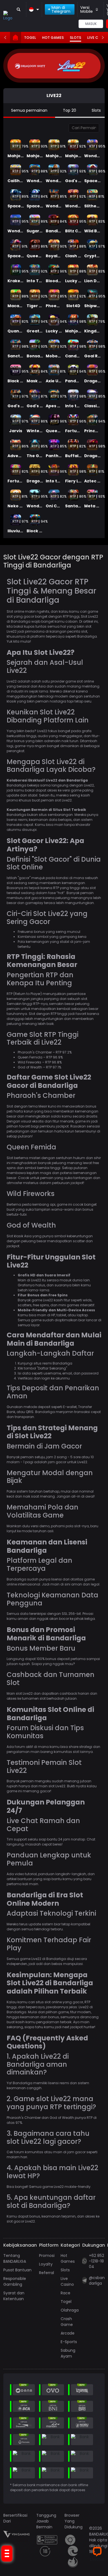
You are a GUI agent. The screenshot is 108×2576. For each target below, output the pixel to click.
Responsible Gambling (15, 2281)
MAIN (16, 136)
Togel (30, 38)
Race (65, 2293)
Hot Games (53, 38)
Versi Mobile (87, 9)
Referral (47, 2273)
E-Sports (69, 2342)
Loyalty (46, 2264)
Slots (75, 38)
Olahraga (70, 2310)
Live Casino (67, 2281)
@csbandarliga (97, 2280)
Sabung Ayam (68, 2353)
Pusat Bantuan (17, 2270)
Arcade (68, 2333)
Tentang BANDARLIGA (15, 2258)
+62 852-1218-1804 (97, 2261)
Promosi (47, 2256)
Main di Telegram (61, 9)
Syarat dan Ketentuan (14, 2296)
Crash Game (67, 2322)
